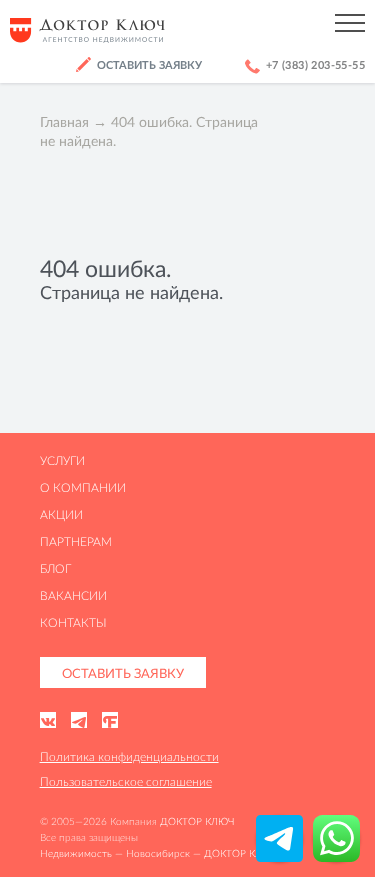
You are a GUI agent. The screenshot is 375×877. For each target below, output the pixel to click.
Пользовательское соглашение (126, 781)
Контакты (73, 622)
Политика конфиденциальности (129, 756)
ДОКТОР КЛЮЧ (197, 821)
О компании (83, 487)
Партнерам (76, 541)
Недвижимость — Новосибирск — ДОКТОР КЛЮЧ (159, 853)
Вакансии (73, 595)
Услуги (62, 460)
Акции (61, 514)
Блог (55, 568)
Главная (64, 122)
